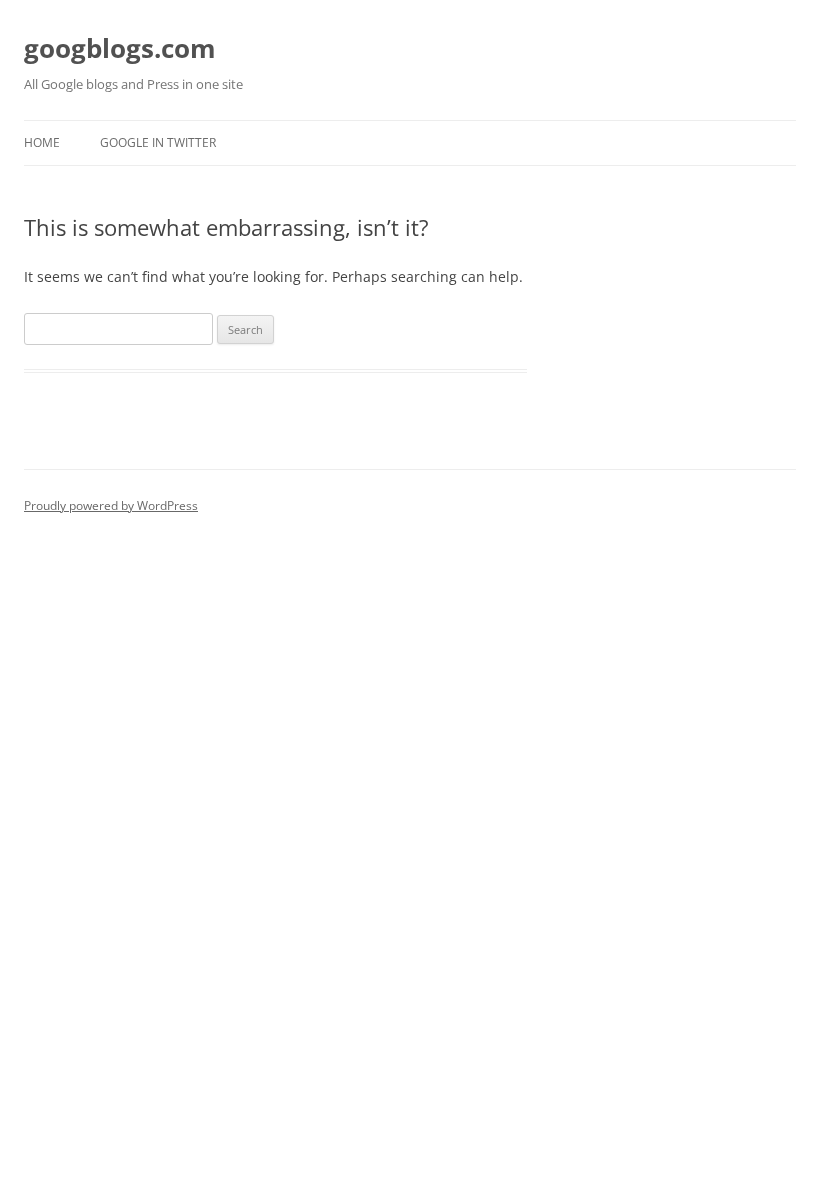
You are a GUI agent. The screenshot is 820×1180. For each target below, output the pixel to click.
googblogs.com (120, 48)
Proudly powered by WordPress (111, 505)
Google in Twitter (158, 142)
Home (42, 142)
